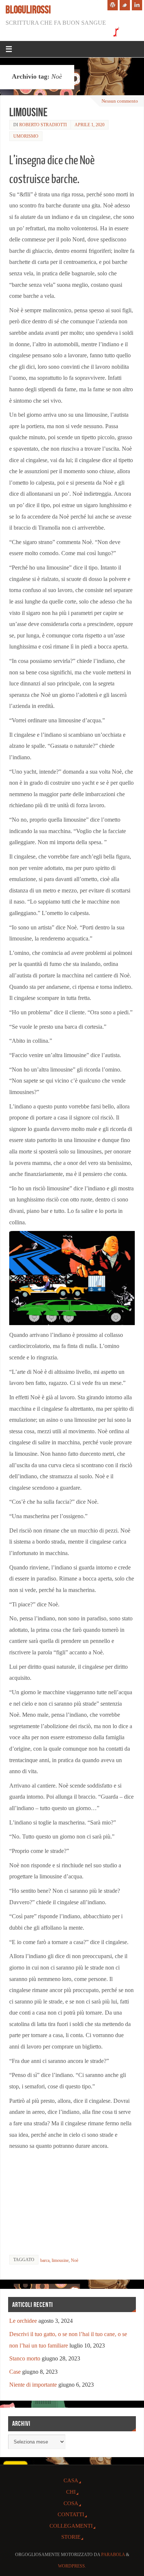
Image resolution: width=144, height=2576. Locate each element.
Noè (75, 2260)
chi (71, 2492)
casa (71, 2480)
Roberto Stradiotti (43, 125)
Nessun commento (120, 101)
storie (71, 2537)
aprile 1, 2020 (90, 125)
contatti (71, 2514)
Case (15, 2372)
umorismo (26, 136)
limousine (60, 2260)
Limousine (28, 112)
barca (45, 2260)
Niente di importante (33, 2385)
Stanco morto (25, 2359)
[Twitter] (125, 5)
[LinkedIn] (137, 5)
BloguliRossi (28, 10)
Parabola (113, 2555)
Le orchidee (23, 2321)
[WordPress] (113, 5)
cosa (71, 2503)
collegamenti (71, 2526)
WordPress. (72, 2566)
